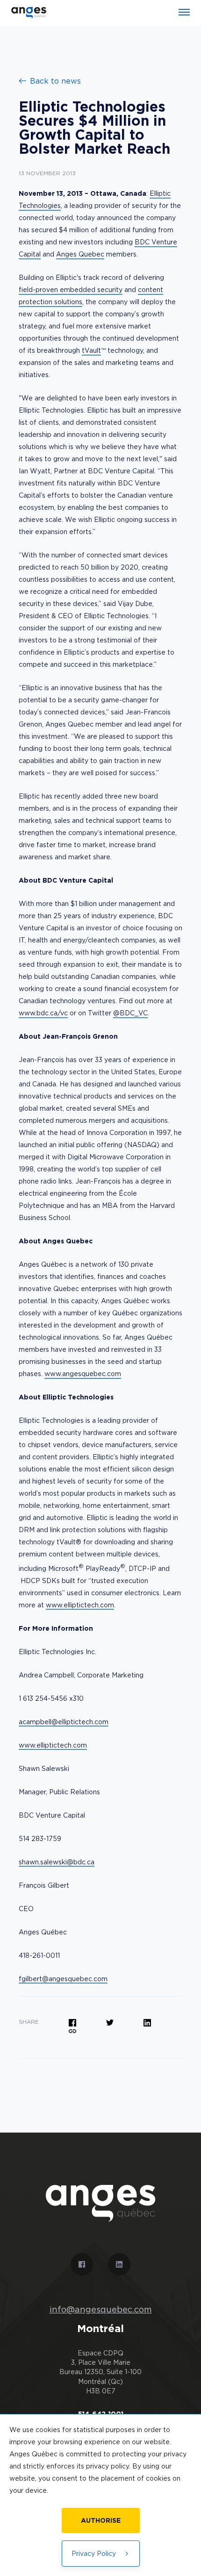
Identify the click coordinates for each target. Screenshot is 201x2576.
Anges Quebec (80, 254)
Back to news (55, 81)
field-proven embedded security (71, 289)
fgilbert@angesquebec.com (63, 1979)
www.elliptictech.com (80, 1605)
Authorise (101, 2520)
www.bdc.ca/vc (43, 1013)
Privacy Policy (94, 2553)
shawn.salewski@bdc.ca (57, 1862)
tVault (91, 350)
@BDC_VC (130, 1013)
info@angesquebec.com (101, 2310)
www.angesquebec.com (83, 1374)
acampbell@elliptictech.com (64, 1722)
